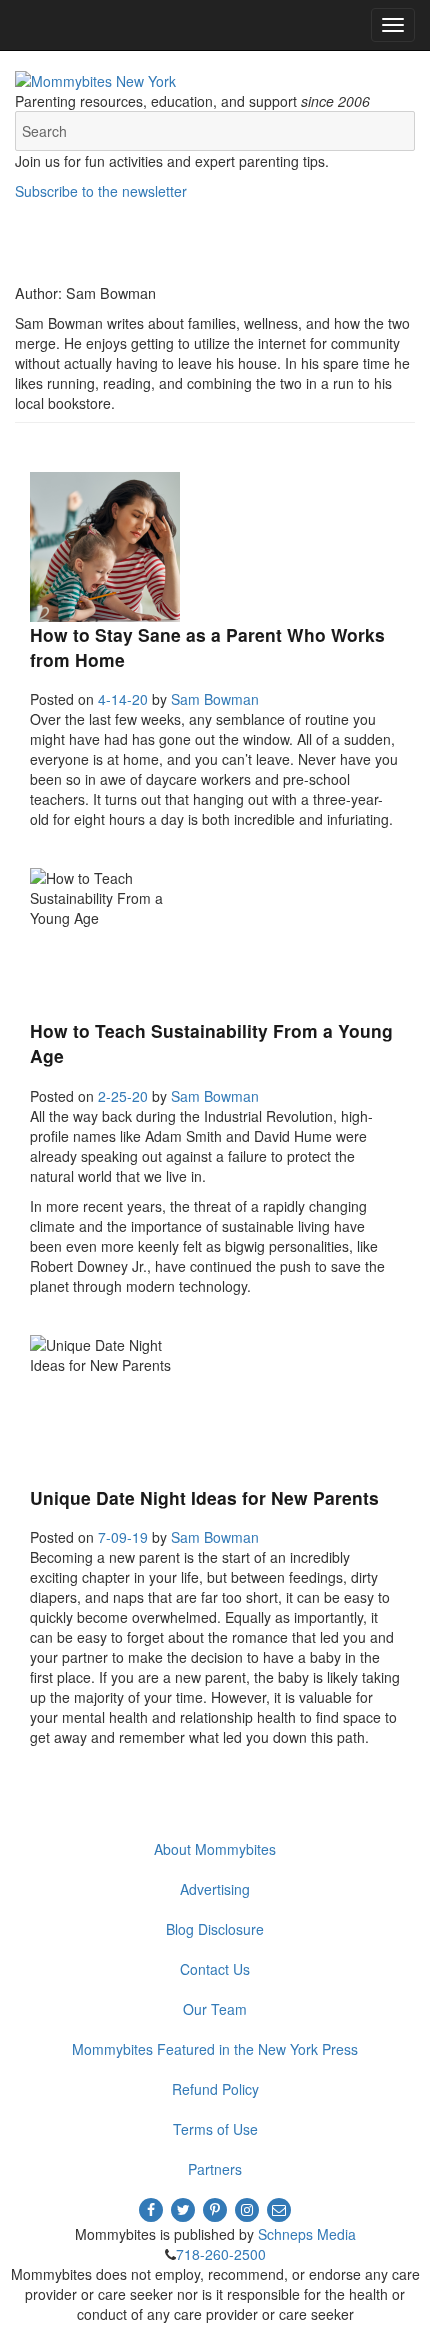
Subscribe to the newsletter (101, 191)
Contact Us (215, 1969)
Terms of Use (215, 2129)
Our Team (215, 2009)
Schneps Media (307, 2234)
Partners (215, 2169)
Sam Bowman (215, 699)
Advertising (215, 1889)
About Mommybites (215, 1849)
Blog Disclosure (215, 1929)
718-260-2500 (221, 2254)
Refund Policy (215, 2089)
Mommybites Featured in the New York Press (215, 2049)
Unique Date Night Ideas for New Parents (204, 1497)
